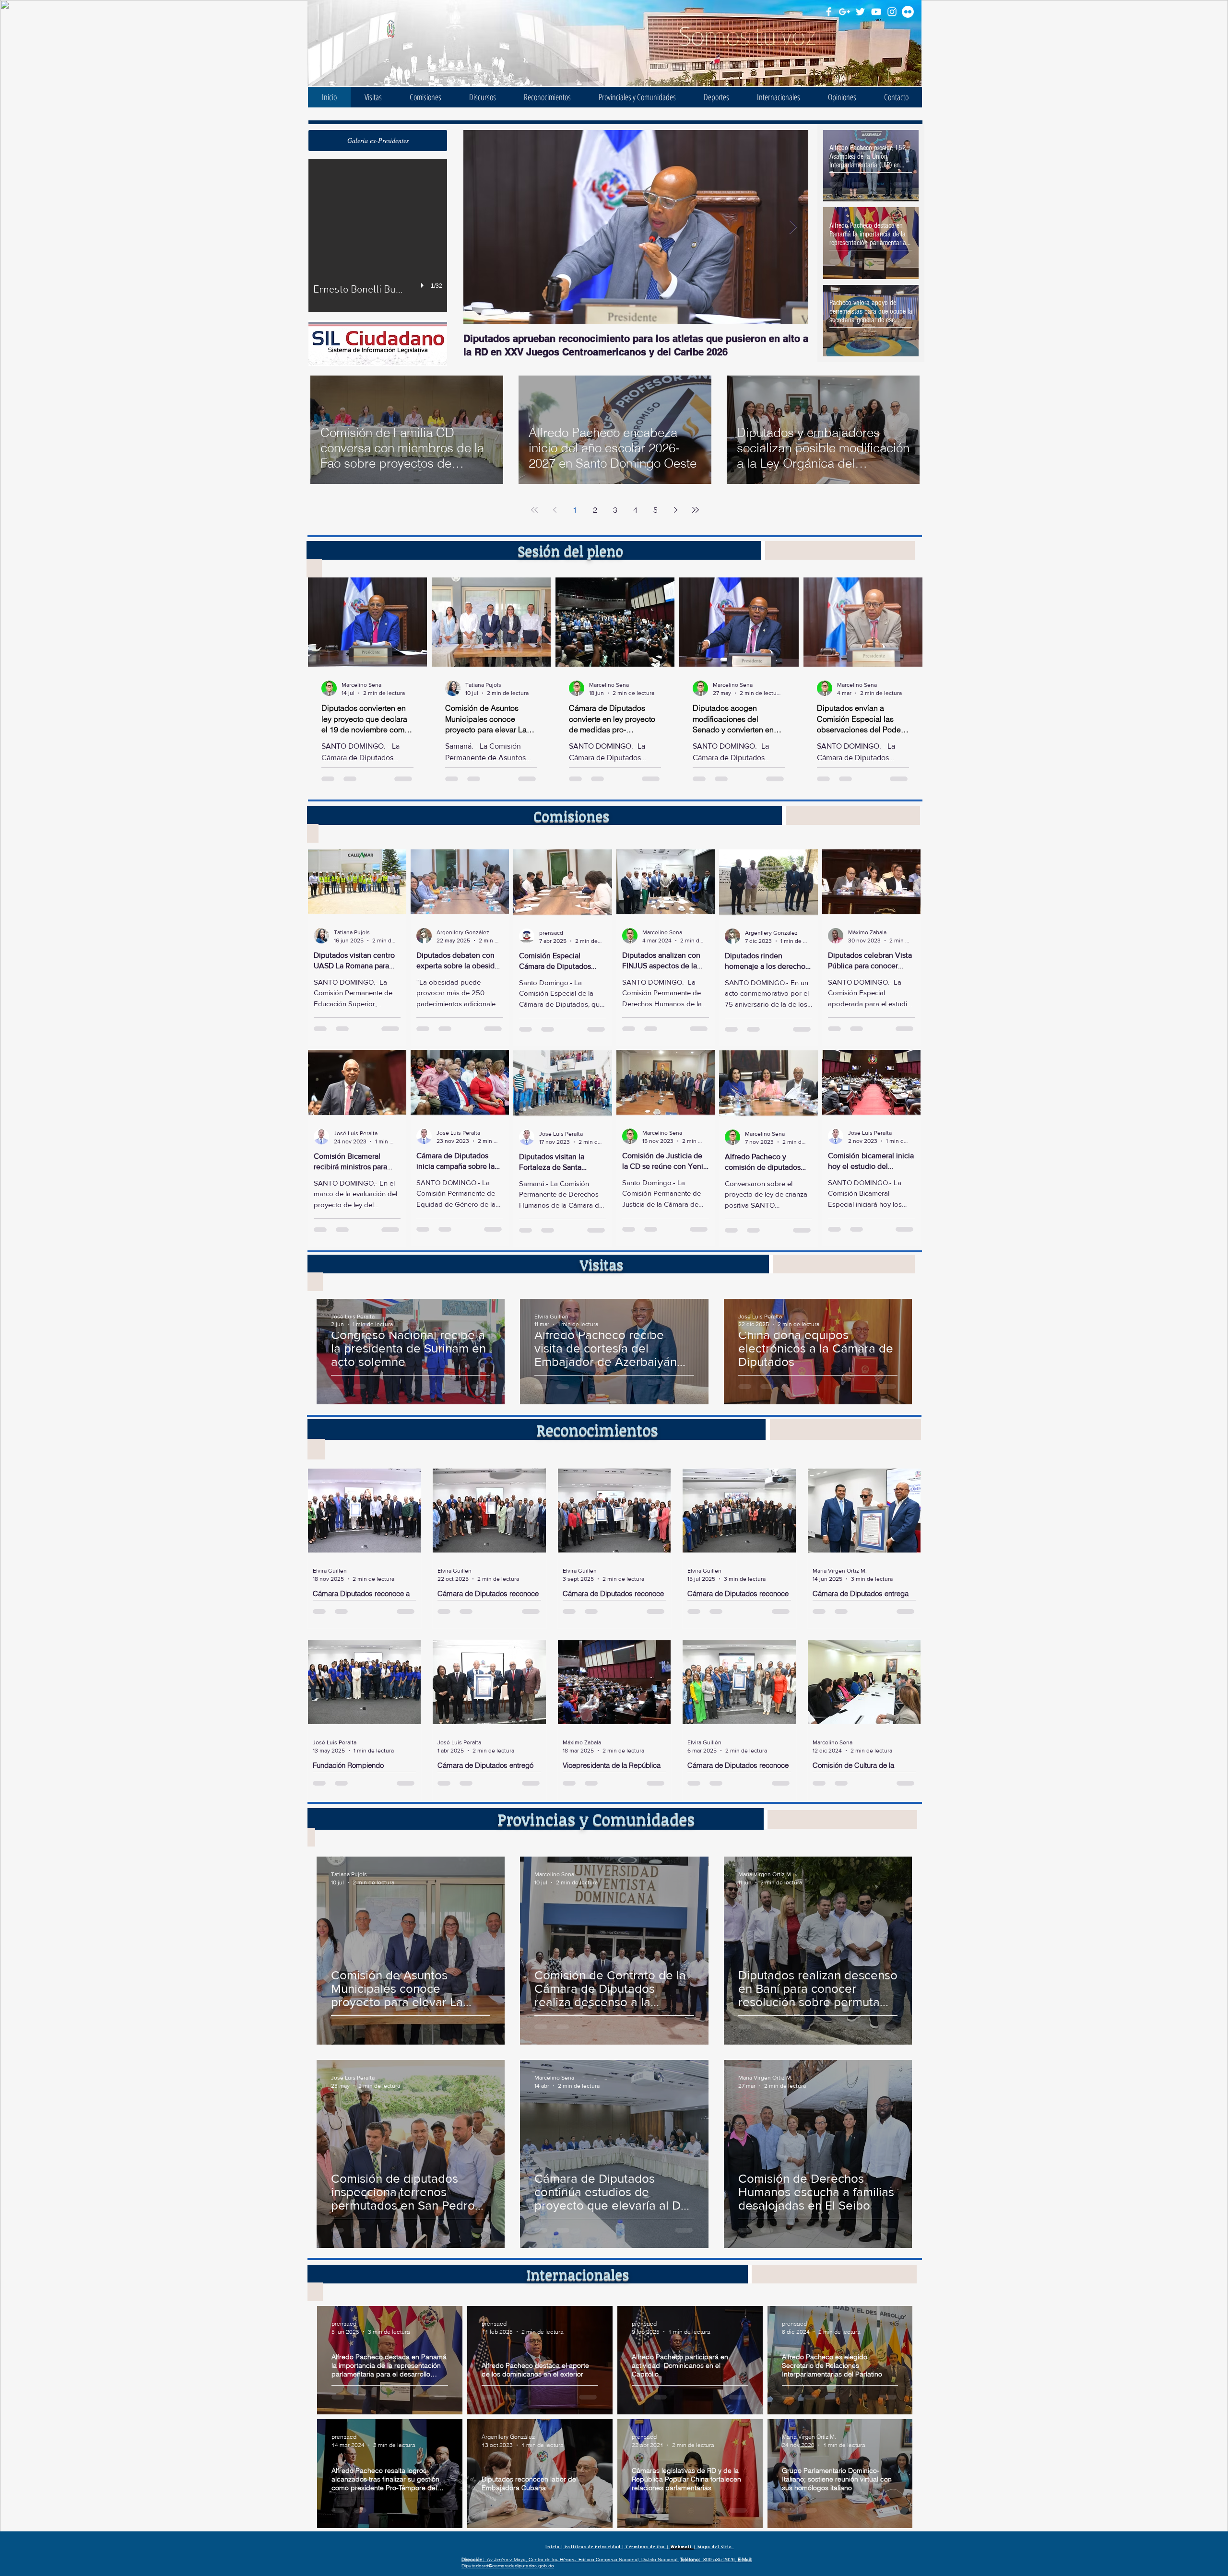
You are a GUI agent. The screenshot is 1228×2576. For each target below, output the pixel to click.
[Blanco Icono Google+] (844, 12)
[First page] (534, 510)
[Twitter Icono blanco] (860, 12)
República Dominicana (428, 41)
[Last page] (696, 510)
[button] (378, 141)
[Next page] (675, 510)
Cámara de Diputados (428, 29)
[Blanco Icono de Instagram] (892, 12)
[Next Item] (793, 227)
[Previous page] (555, 510)
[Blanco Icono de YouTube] (876, 12)
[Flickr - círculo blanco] (908, 12)
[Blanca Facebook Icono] (829, 12)
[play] (424, 285)
